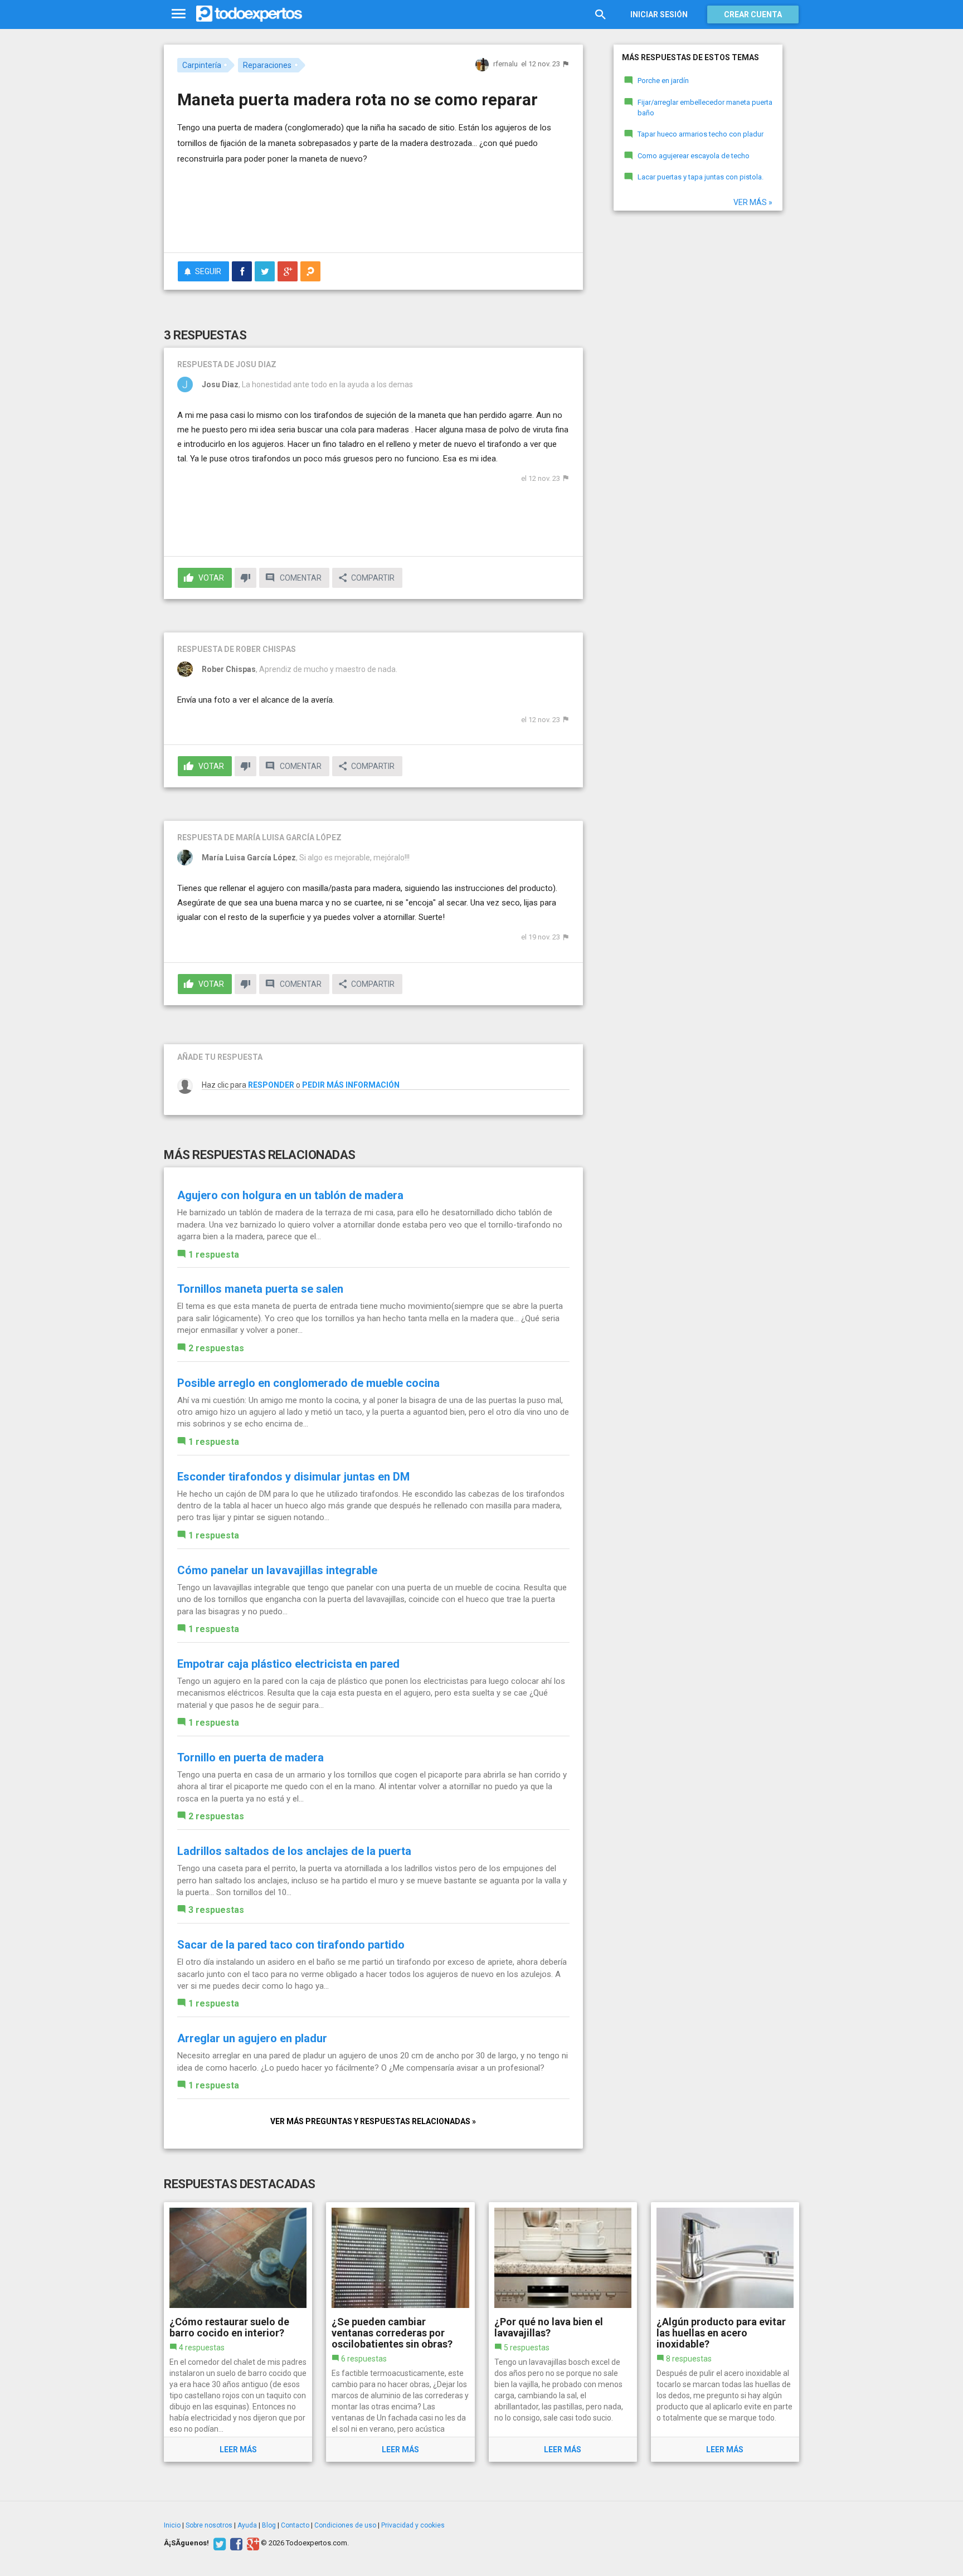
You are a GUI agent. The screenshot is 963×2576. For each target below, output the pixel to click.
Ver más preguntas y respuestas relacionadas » (373, 2121)
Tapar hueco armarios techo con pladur (701, 134)
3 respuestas (216, 1910)
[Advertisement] (373, 213)
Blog (269, 2525)
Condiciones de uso (345, 2525)
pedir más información (351, 1085)
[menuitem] (242, 271)
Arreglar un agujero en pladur (252, 2038)
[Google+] (252, 2543)
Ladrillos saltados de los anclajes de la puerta (294, 1851)
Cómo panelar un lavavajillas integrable (277, 1570)
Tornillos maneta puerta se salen (260, 1289)
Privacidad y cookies (413, 2525)
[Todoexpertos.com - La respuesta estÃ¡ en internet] (249, 14)
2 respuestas (216, 1348)
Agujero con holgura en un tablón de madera (290, 1195)
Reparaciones (267, 65)
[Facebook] (235, 2543)
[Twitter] (218, 2543)
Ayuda (247, 2525)
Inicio (172, 2525)
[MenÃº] (179, 14)
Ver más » (753, 202)
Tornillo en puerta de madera (251, 1757)
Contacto (295, 2525)
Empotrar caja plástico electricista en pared (288, 1664)
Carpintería (202, 65)
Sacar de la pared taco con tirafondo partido (291, 1945)
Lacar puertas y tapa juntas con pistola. (701, 177)
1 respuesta (214, 1255)
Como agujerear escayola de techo (694, 156)
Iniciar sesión (659, 14)
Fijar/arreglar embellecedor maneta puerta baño (705, 108)
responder (271, 1085)
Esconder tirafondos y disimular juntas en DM (293, 1477)
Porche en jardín (663, 81)
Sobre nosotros (209, 2525)
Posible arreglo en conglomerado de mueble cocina (308, 1383)
